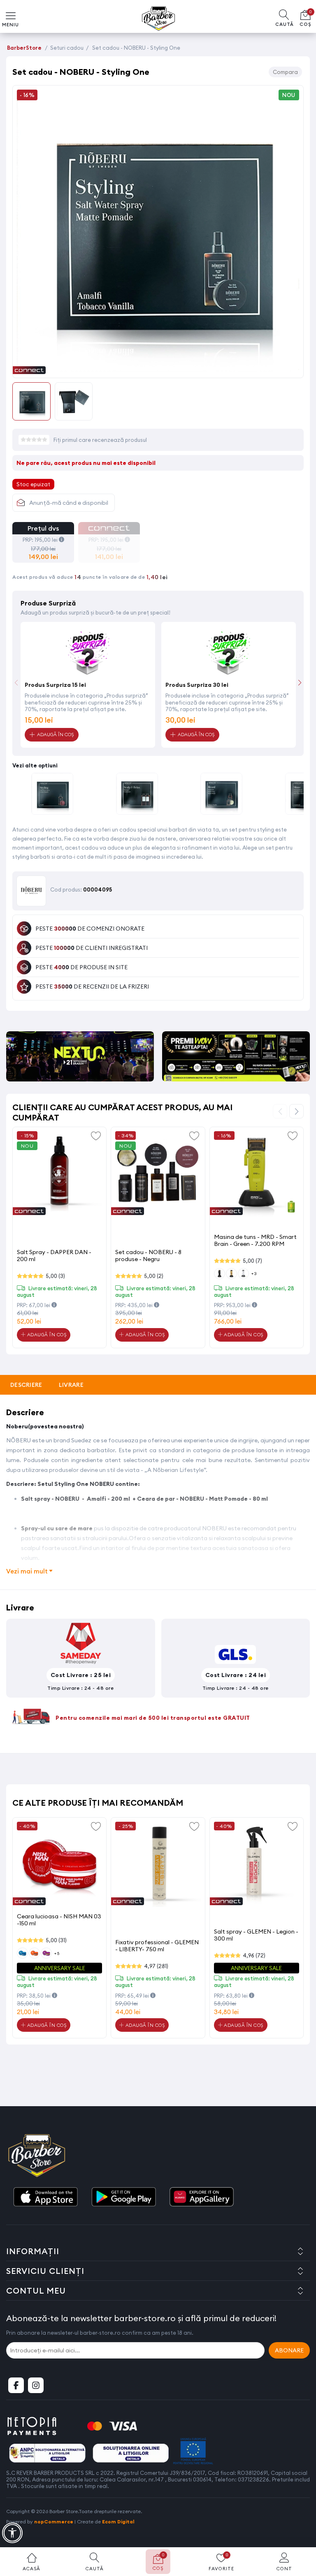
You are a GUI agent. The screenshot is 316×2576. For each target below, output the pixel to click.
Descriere (26, 1385)
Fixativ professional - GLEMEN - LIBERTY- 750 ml (157, 1946)
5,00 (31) (56, 1940)
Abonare (289, 2350)
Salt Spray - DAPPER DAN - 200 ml (54, 1256)
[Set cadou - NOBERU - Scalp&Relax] (137, 795)
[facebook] (16, 2385)
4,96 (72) (254, 1955)
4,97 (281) (156, 1966)
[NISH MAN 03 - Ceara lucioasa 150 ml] (59, 1864)
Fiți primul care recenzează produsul (100, 440)
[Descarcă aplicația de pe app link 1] (45, 2197)
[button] (300, 683)
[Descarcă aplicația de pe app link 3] (202, 2197)
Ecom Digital (118, 2522)
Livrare (71, 1385)
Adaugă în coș (46, 1335)
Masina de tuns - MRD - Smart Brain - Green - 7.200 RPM (255, 1240)
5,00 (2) (154, 1276)
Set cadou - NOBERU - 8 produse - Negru (148, 1256)
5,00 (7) (252, 1261)
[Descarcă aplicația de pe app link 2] (123, 2197)
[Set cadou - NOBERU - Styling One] (158, 369)
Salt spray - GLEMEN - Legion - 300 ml (256, 1935)
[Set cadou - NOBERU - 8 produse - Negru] (158, 1174)
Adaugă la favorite (96, 1135)
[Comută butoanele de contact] (302, 2531)
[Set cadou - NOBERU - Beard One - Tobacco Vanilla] (221, 795)
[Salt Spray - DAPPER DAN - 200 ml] (59, 1174)
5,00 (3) (55, 1276)
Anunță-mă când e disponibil (69, 503)
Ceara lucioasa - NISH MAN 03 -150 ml (59, 1920)
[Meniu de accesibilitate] (12, 2533)
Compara (285, 72)
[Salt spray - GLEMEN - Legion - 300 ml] (257, 1864)
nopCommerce (54, 2522)
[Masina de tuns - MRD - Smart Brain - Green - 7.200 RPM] (257, 1174)
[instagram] (36, 2385)
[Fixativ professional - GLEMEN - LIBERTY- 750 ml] (158, 1864)
